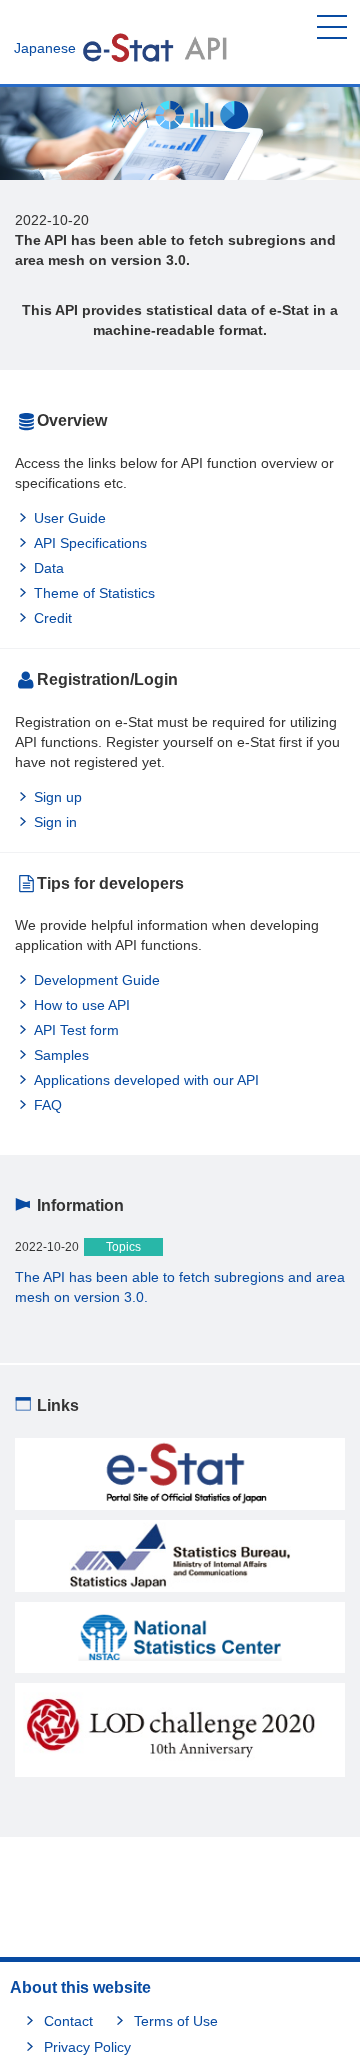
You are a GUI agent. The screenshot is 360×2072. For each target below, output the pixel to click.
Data (49, 568)
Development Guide (97, 980)
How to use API (82, 1005)
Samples (61, 1055)
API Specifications (90, 543)
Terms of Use (176, 2021)
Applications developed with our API (146, 1080)
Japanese (45, 48)
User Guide (70, 518)
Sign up (58, 797)
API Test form (76, 1030)
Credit (53, 618)
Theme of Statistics (94, 593)
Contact (68, 2021)
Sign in (55, 822)
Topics (123, 1247)
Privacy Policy (87, 2047)
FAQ (48, 1105)
